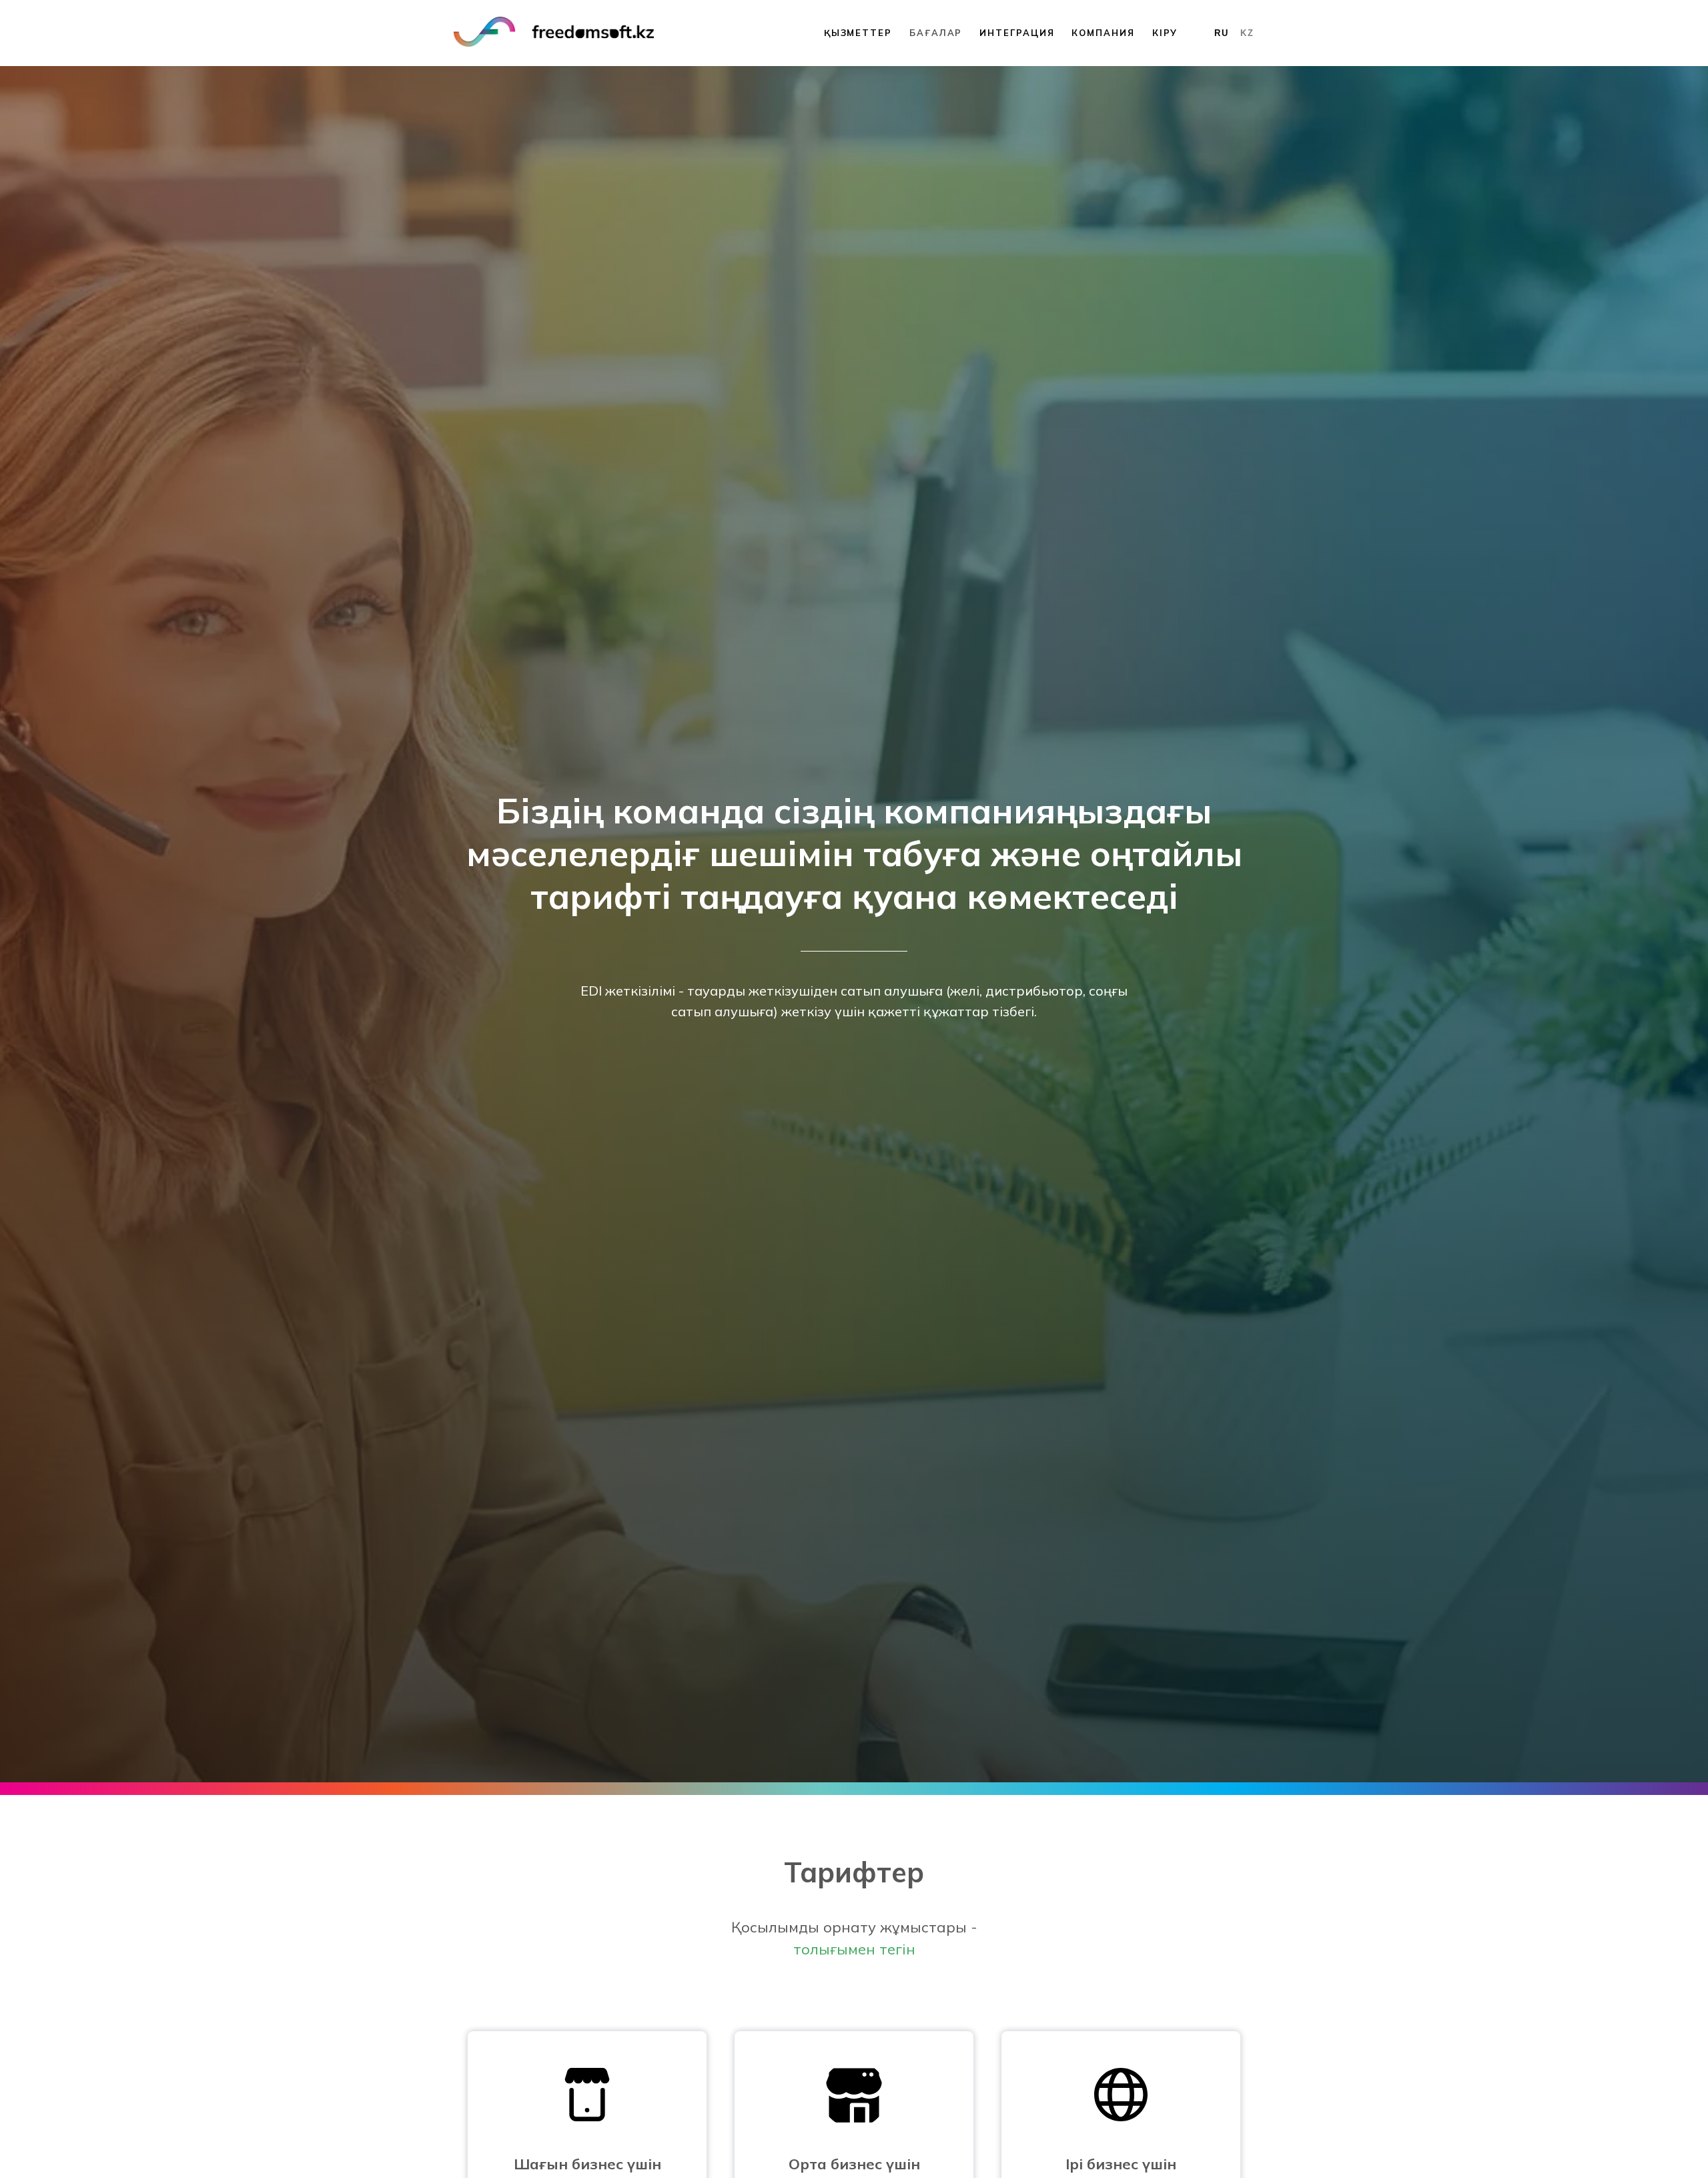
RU (1222, 33)
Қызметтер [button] (858, 33)
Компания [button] (1103, 33)
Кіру (1165, 33)
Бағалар (936, 33)
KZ (1247, 33)
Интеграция (1017, 33)
